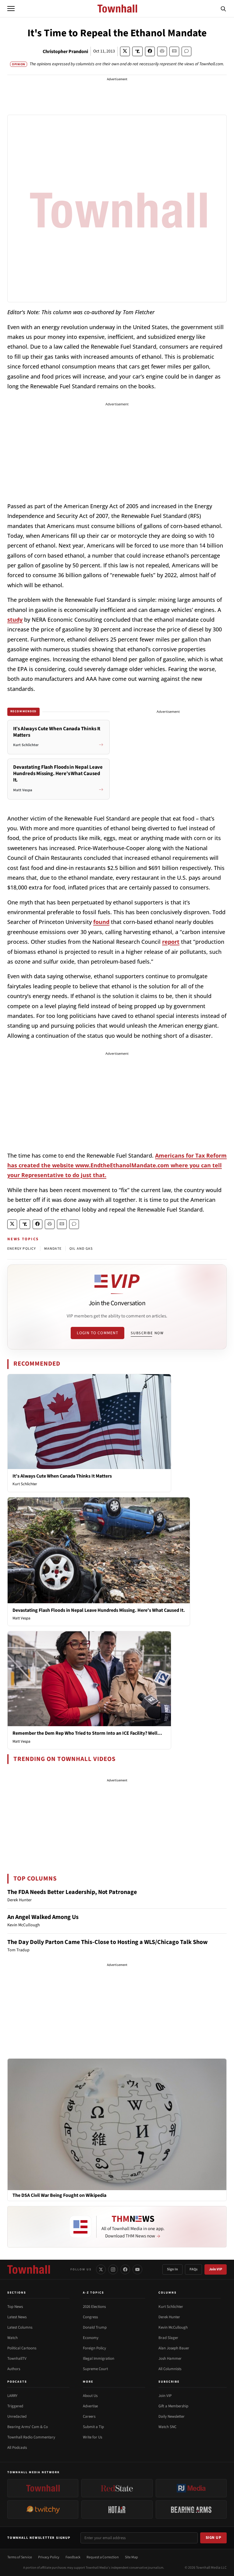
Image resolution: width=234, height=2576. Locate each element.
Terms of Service (20, 2557)
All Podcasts (17, 2448)
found (101, 922)
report (171, 942)
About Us (90, 2396)
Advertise (90, 2406)
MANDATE (53, 1249)
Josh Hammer (170, 2359)
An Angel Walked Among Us (43, 1917)
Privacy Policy (49, 2557)
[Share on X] (125, 51)
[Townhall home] (29, 2269)
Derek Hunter (169, 2317)
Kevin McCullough (173, 2327)
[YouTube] (137, 2269)
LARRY (12, 2396)
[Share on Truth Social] (138, 51)
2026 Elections (94, 2307)
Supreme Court (95, 2369)
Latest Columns (20, 2327)
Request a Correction (103, 2557)
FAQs (193, 2269)
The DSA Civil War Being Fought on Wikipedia (59, 2195)
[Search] (223, 9)
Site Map (131, 2557)
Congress (90, 2317)
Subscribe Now (147, 1333)
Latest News (17, 2317)
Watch (12, 2338)
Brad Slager (168, 2338)
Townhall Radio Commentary (31, 2437)
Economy (91, 2338)
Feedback (73, 2557)
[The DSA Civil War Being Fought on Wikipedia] (117, 2124)
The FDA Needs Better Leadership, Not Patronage (72, 1892)
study (15, 620)
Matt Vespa (21, 1618)
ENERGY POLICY (22, 1249)
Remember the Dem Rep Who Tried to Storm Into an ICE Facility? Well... (87, 1733)
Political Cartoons (22, 2348)
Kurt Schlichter (25, 1484)
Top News (15, 2307)
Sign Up (214, 2538)
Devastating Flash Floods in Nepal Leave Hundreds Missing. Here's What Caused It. (99, 1610)
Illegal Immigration (99, 2359)
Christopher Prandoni (65, 52)
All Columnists (170, 2369)
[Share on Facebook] (150, 51)
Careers (89, 2416)
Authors (14, 2369)
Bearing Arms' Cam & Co (28, 2427)
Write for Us (92, 2437)
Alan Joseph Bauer (174, 2348)
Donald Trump (95, 2327)
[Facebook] (125, 2269)
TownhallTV (17, 2359)
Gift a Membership (173, 2406)
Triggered (15, 2406)
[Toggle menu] (11, 9)
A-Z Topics (94, 2293)
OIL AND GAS (81, 1249)
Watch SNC (167, 2427)
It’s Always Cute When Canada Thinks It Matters (62, 1476)
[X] (101, 2269)
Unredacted (17, 2416)
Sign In (172, 2269)
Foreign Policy (94, 2348)
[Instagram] (113, 2269)
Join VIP (216, 2269)
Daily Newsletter (172, 2416)
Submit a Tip (93, 2427)
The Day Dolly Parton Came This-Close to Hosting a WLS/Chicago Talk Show (108, 1942)
